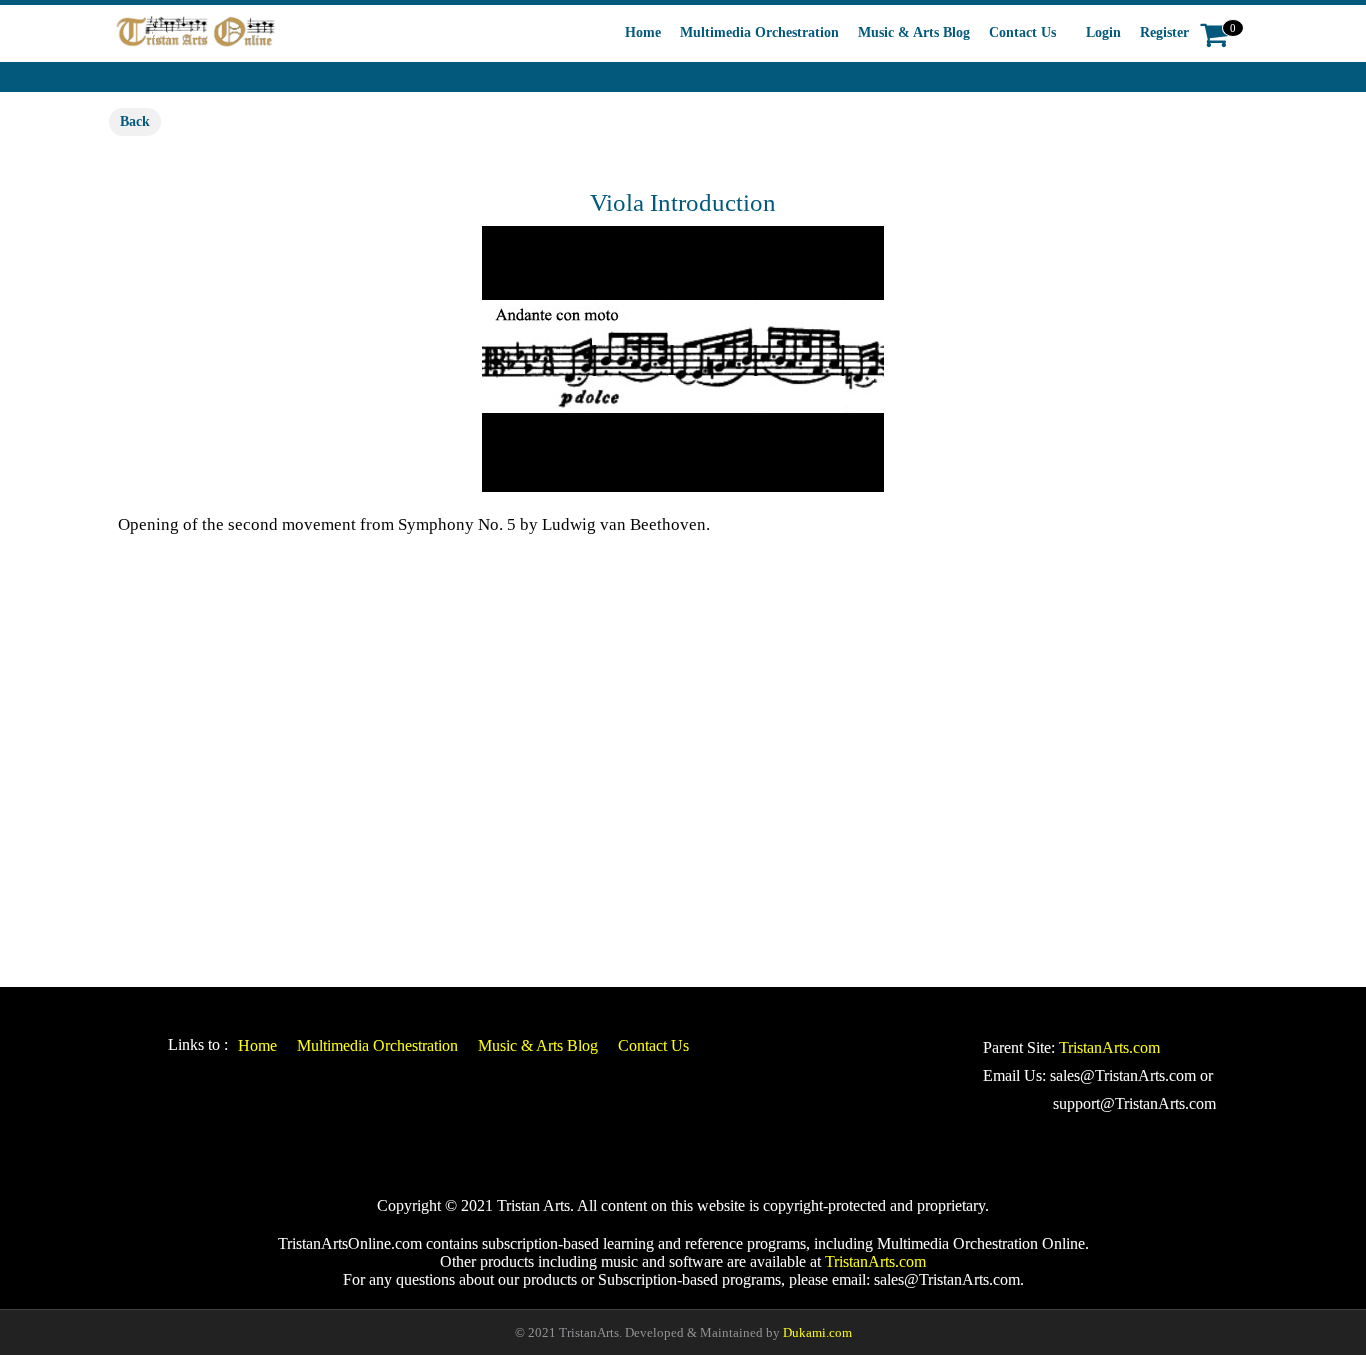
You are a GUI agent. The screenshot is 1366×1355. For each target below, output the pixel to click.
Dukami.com (817, 1332)
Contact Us (1022, 32)
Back (135, 121)
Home (643, 32)
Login (1103, 32)
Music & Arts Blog (914, 32)
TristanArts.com (1109, 1047)
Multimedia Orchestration (759, 32)
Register (1164, 32)
